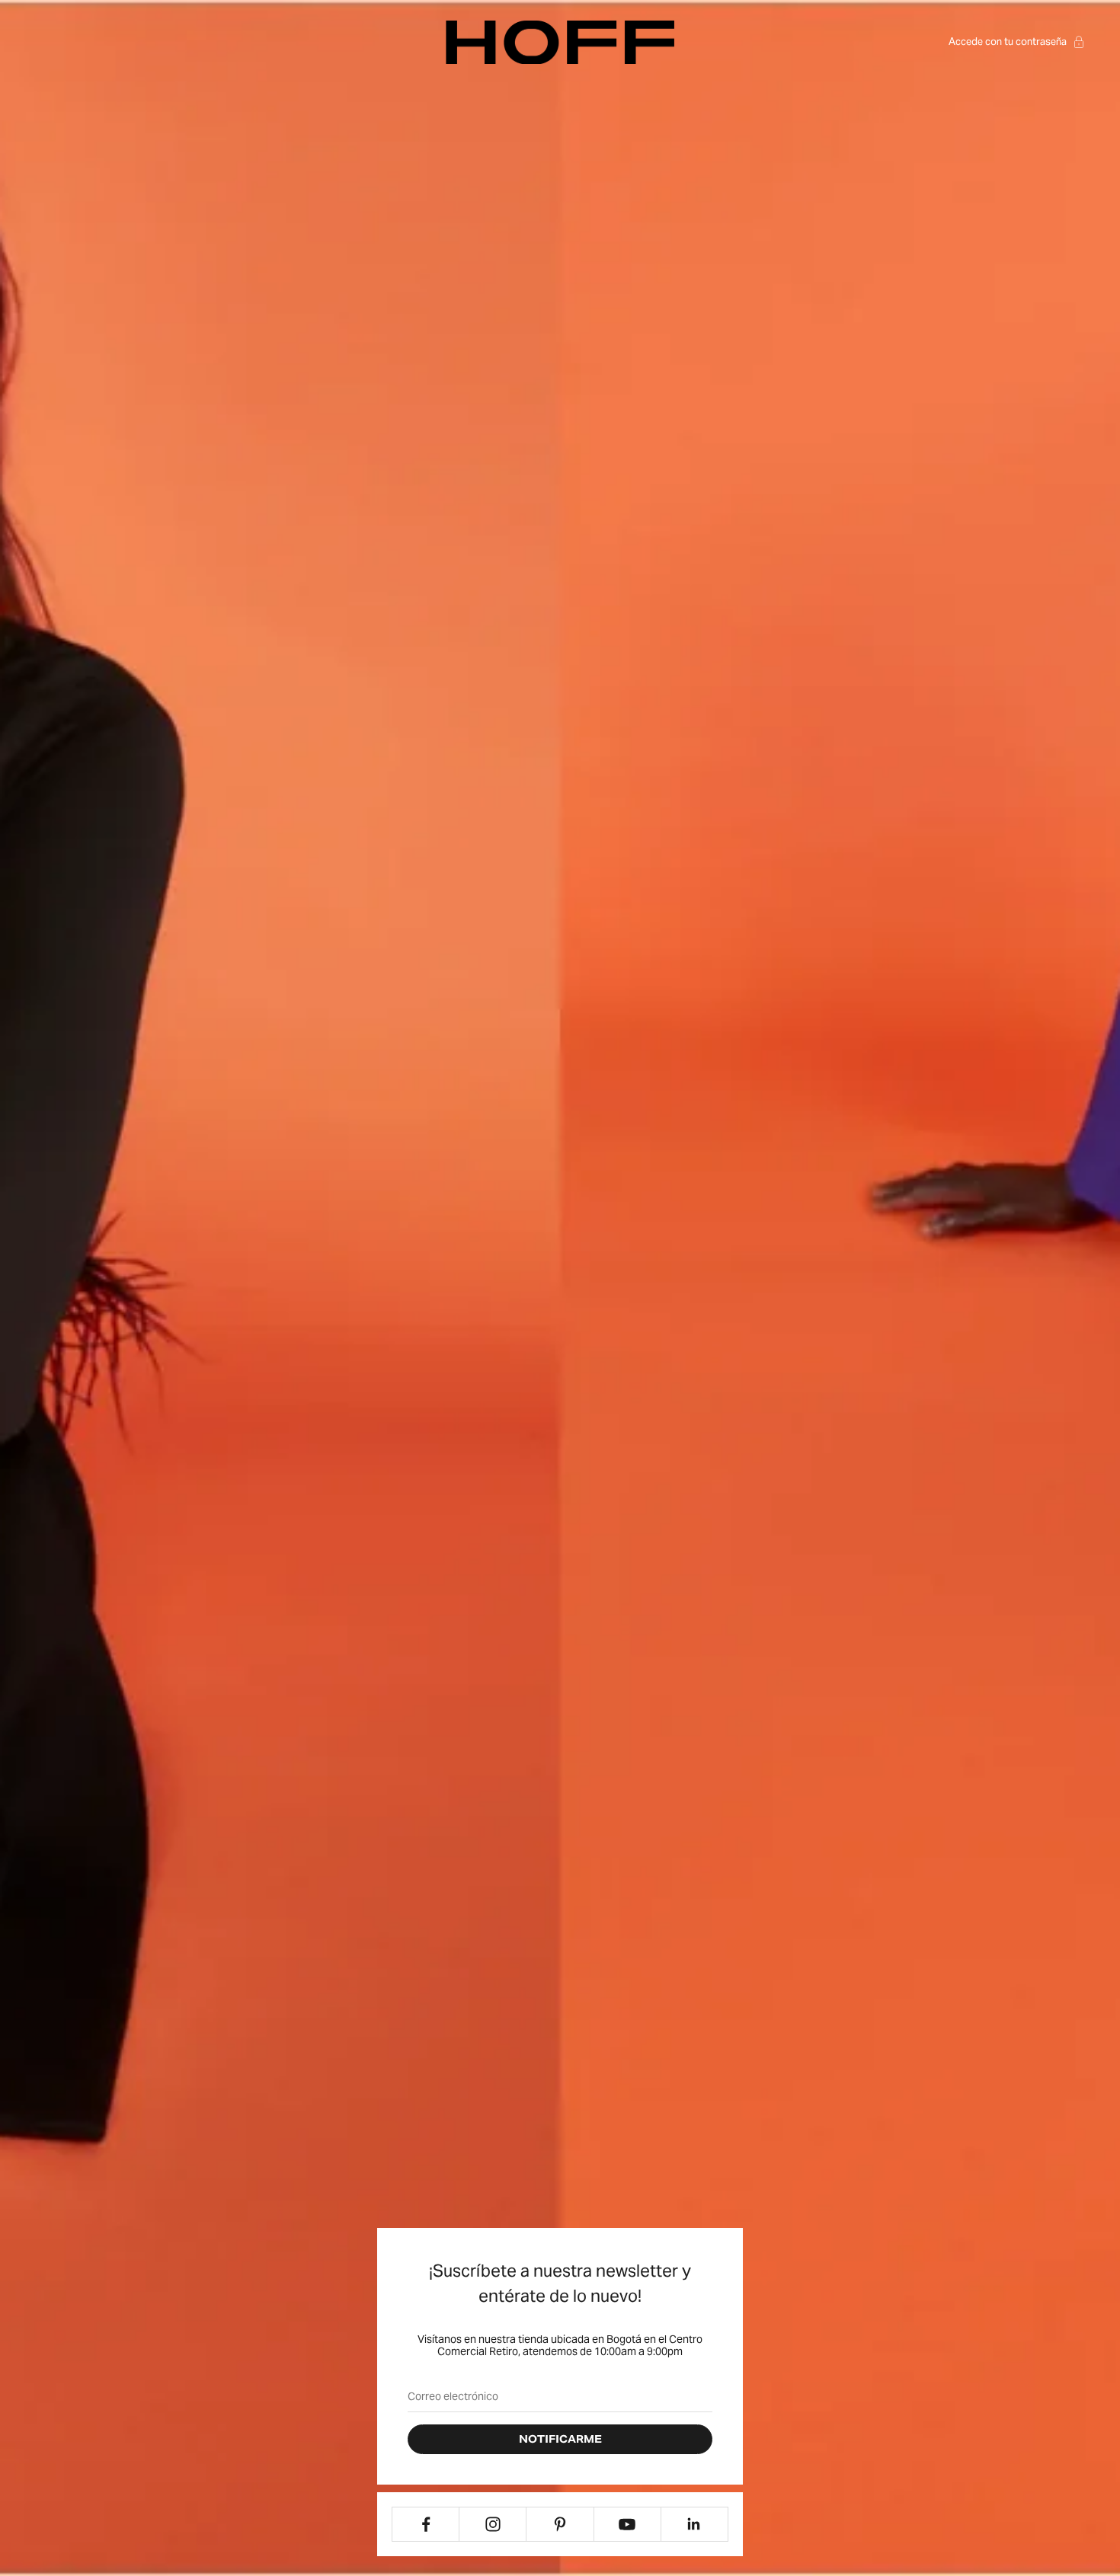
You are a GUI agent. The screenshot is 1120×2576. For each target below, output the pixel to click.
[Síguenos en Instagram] (493, 2524)
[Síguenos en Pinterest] (560, 2524)
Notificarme (560, 2439)
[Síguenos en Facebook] (426, 2524)
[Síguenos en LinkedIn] (694, 2524)
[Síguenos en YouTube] (627, 2524)
